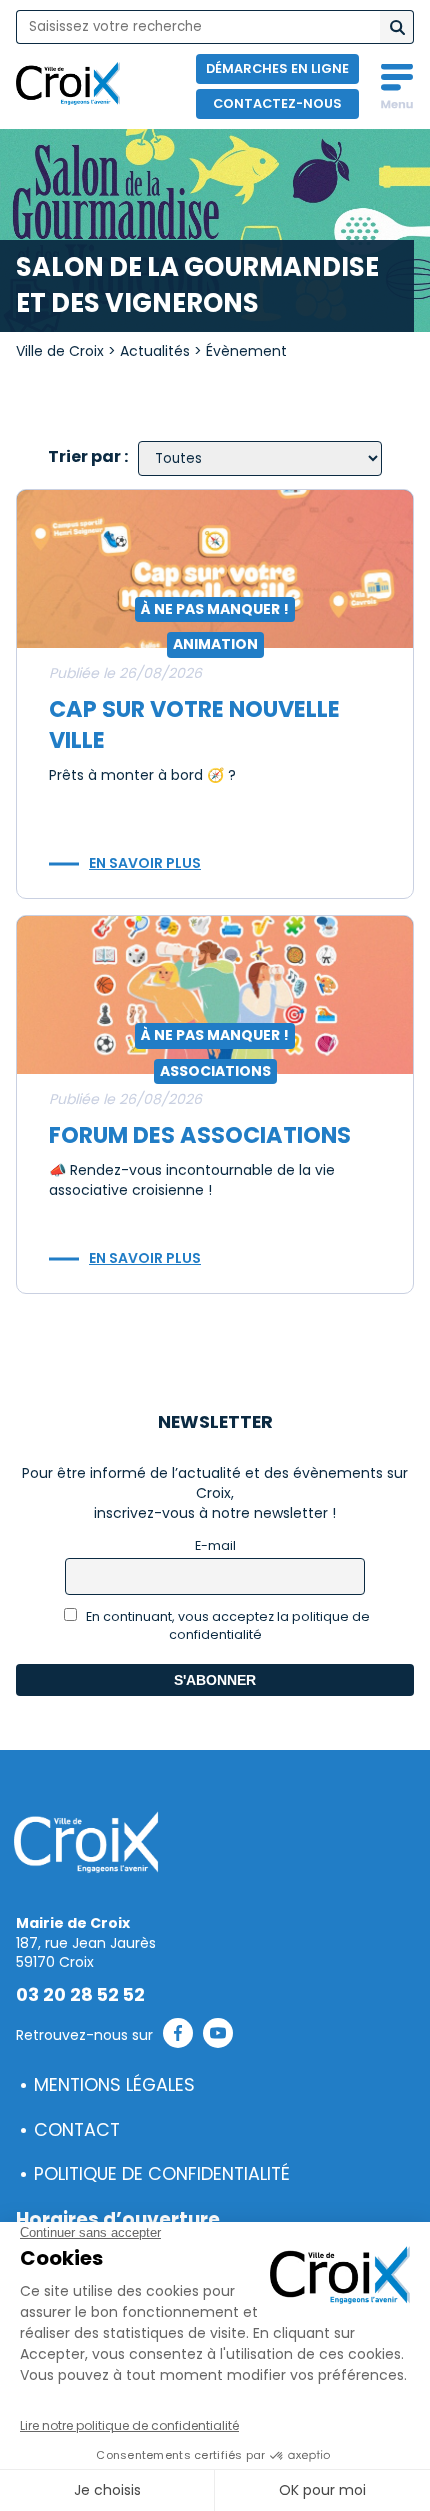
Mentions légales (114, 2085)
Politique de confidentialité (162, 2174)
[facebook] (178, 2036)
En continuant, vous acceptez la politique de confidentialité (226, 1625)
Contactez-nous (277, 103)
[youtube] (218, 2036)
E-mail (215, 1545)
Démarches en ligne (277, 68)
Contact (77, 2130)
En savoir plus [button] (145, 863)
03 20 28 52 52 (80, 1995)
